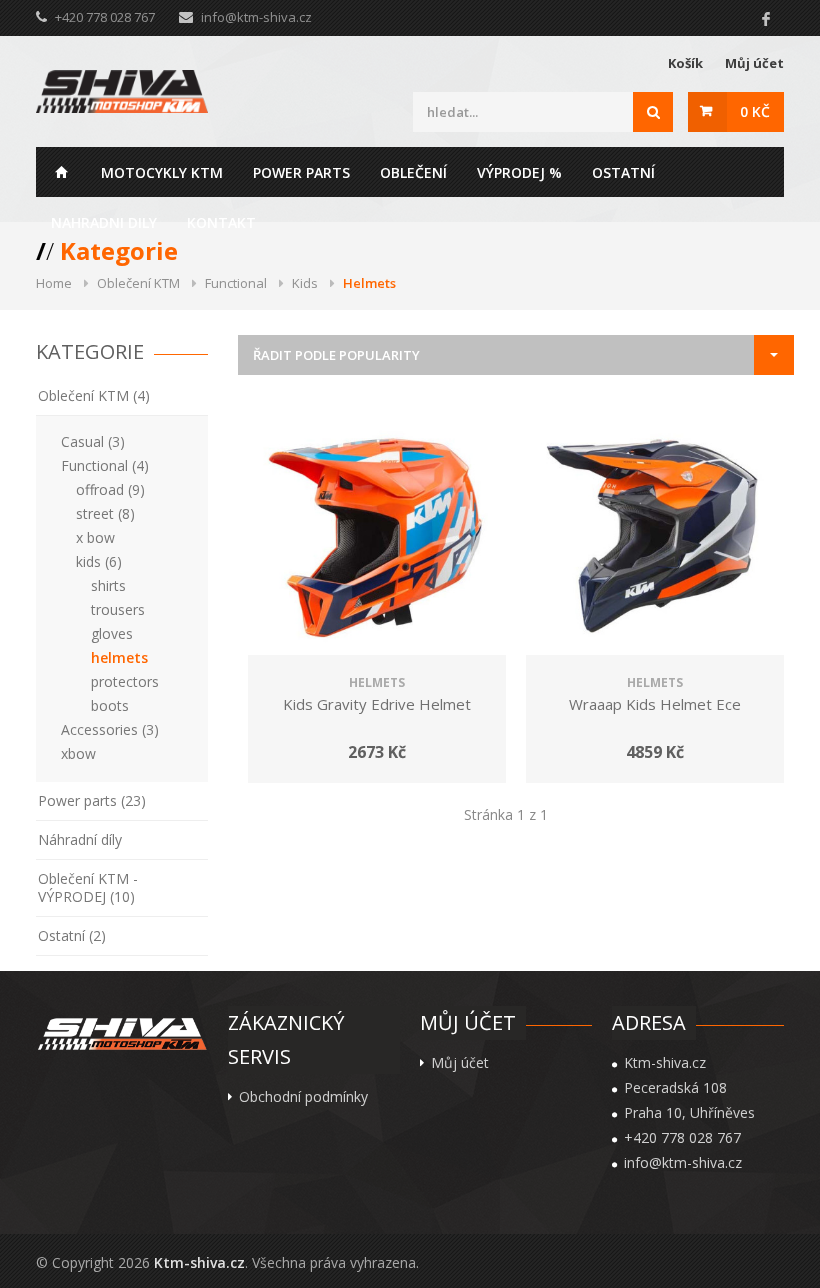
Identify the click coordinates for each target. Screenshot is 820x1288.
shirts (108, 585)
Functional (236, 283)
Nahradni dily (104, 222)
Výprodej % (519, 172)
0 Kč (755, 111)
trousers (118, 609)
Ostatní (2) (72, 935)
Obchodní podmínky (303, 1097)
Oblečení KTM (138, 283)
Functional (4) (105, 465)
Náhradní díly (80, 839)
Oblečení (413, 172)
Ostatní (623, 172)
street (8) (105, 513)
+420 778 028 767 (682, 1138)
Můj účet (754, 63)
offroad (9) (110, 489)
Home (61, 172)
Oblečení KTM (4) (94, 395)
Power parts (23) (92, 800)
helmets (119, 657)
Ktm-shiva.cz (199, 1262)
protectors (125, 681)
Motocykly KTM (162, 172)
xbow (78, 753)
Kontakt (221, 222)
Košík (685, 63)
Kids (305, 283)
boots (110, 705)
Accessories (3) (110, 729)
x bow (95, 537)
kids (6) (99, 561)
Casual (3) (93, 441)
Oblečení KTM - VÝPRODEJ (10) (88, 887)
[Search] (653, 112)
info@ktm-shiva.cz (256, 17)
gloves (112, 633)
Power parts (301, 172)
